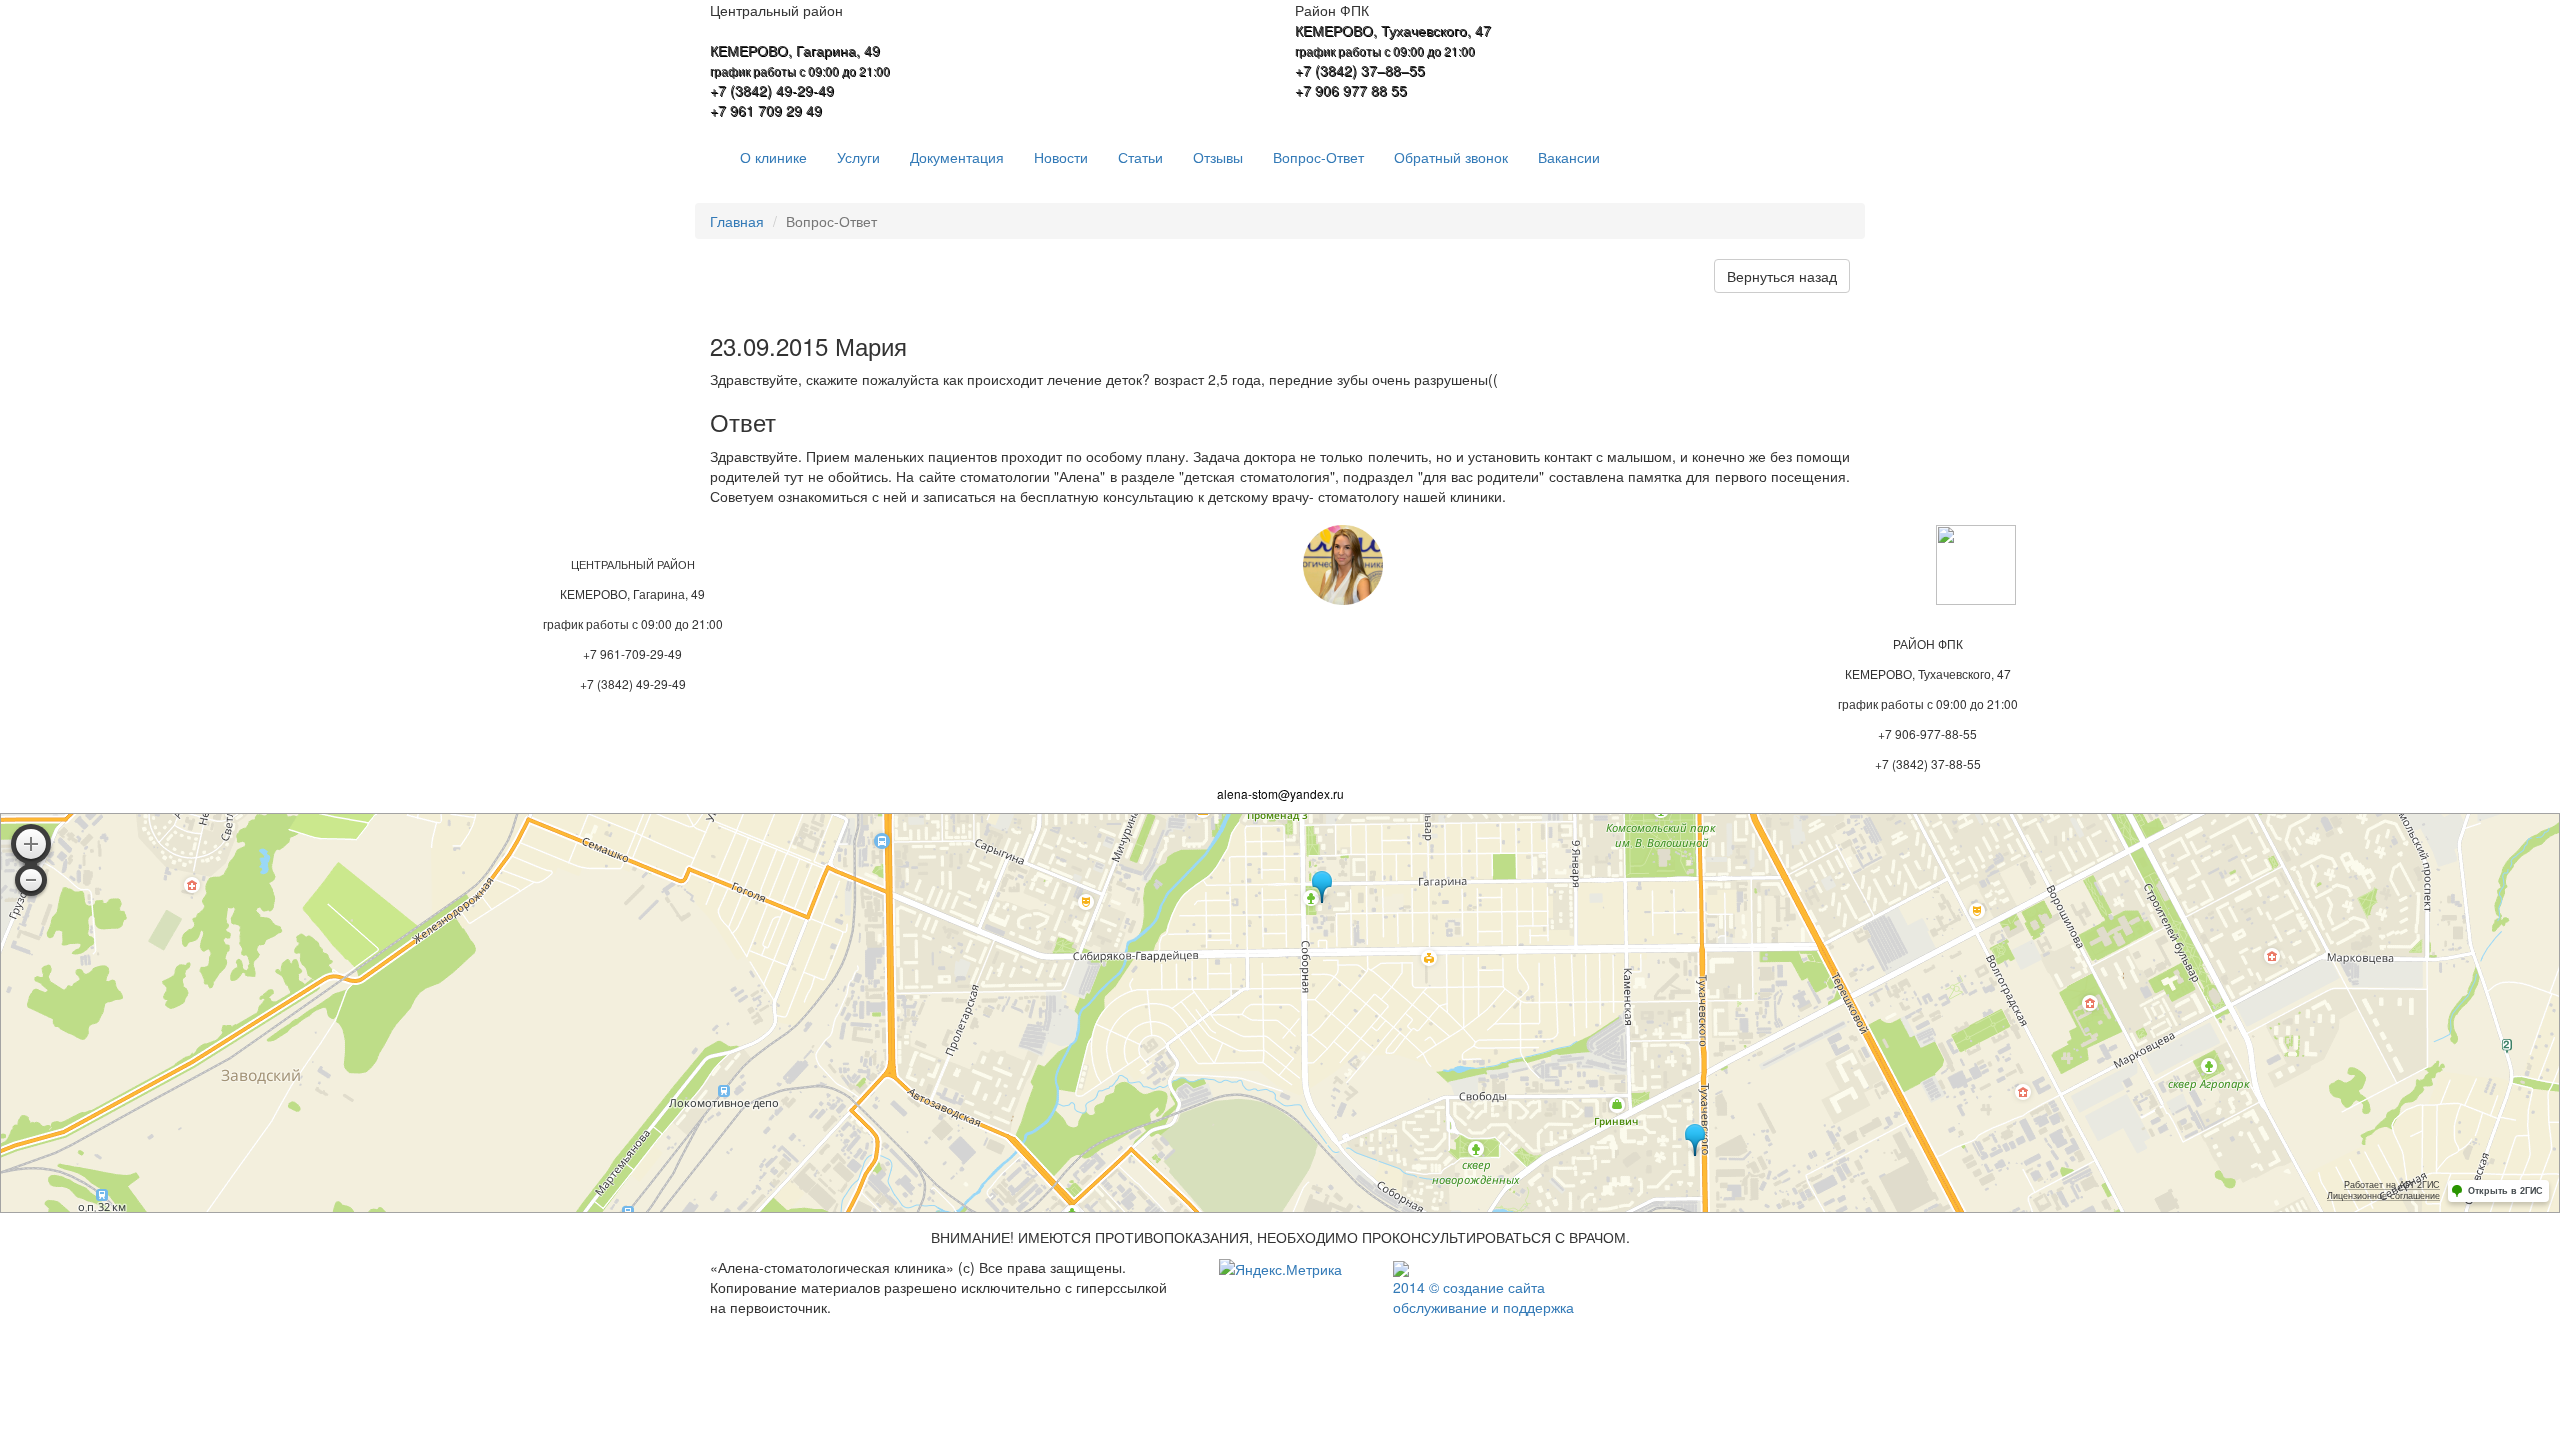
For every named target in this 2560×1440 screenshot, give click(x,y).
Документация (957, 157)
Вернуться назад (1782, 276)
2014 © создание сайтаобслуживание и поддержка (1483, 1297)
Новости (1061, 157)
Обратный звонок (1451, 157)
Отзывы (1218, 157)
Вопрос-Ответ (1318, 157)
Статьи (1140, 157)
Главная (737, 221)
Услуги (858, 157)
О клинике (773, 157)
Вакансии (1569, 157)
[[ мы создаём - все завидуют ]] (1401, 1267)
